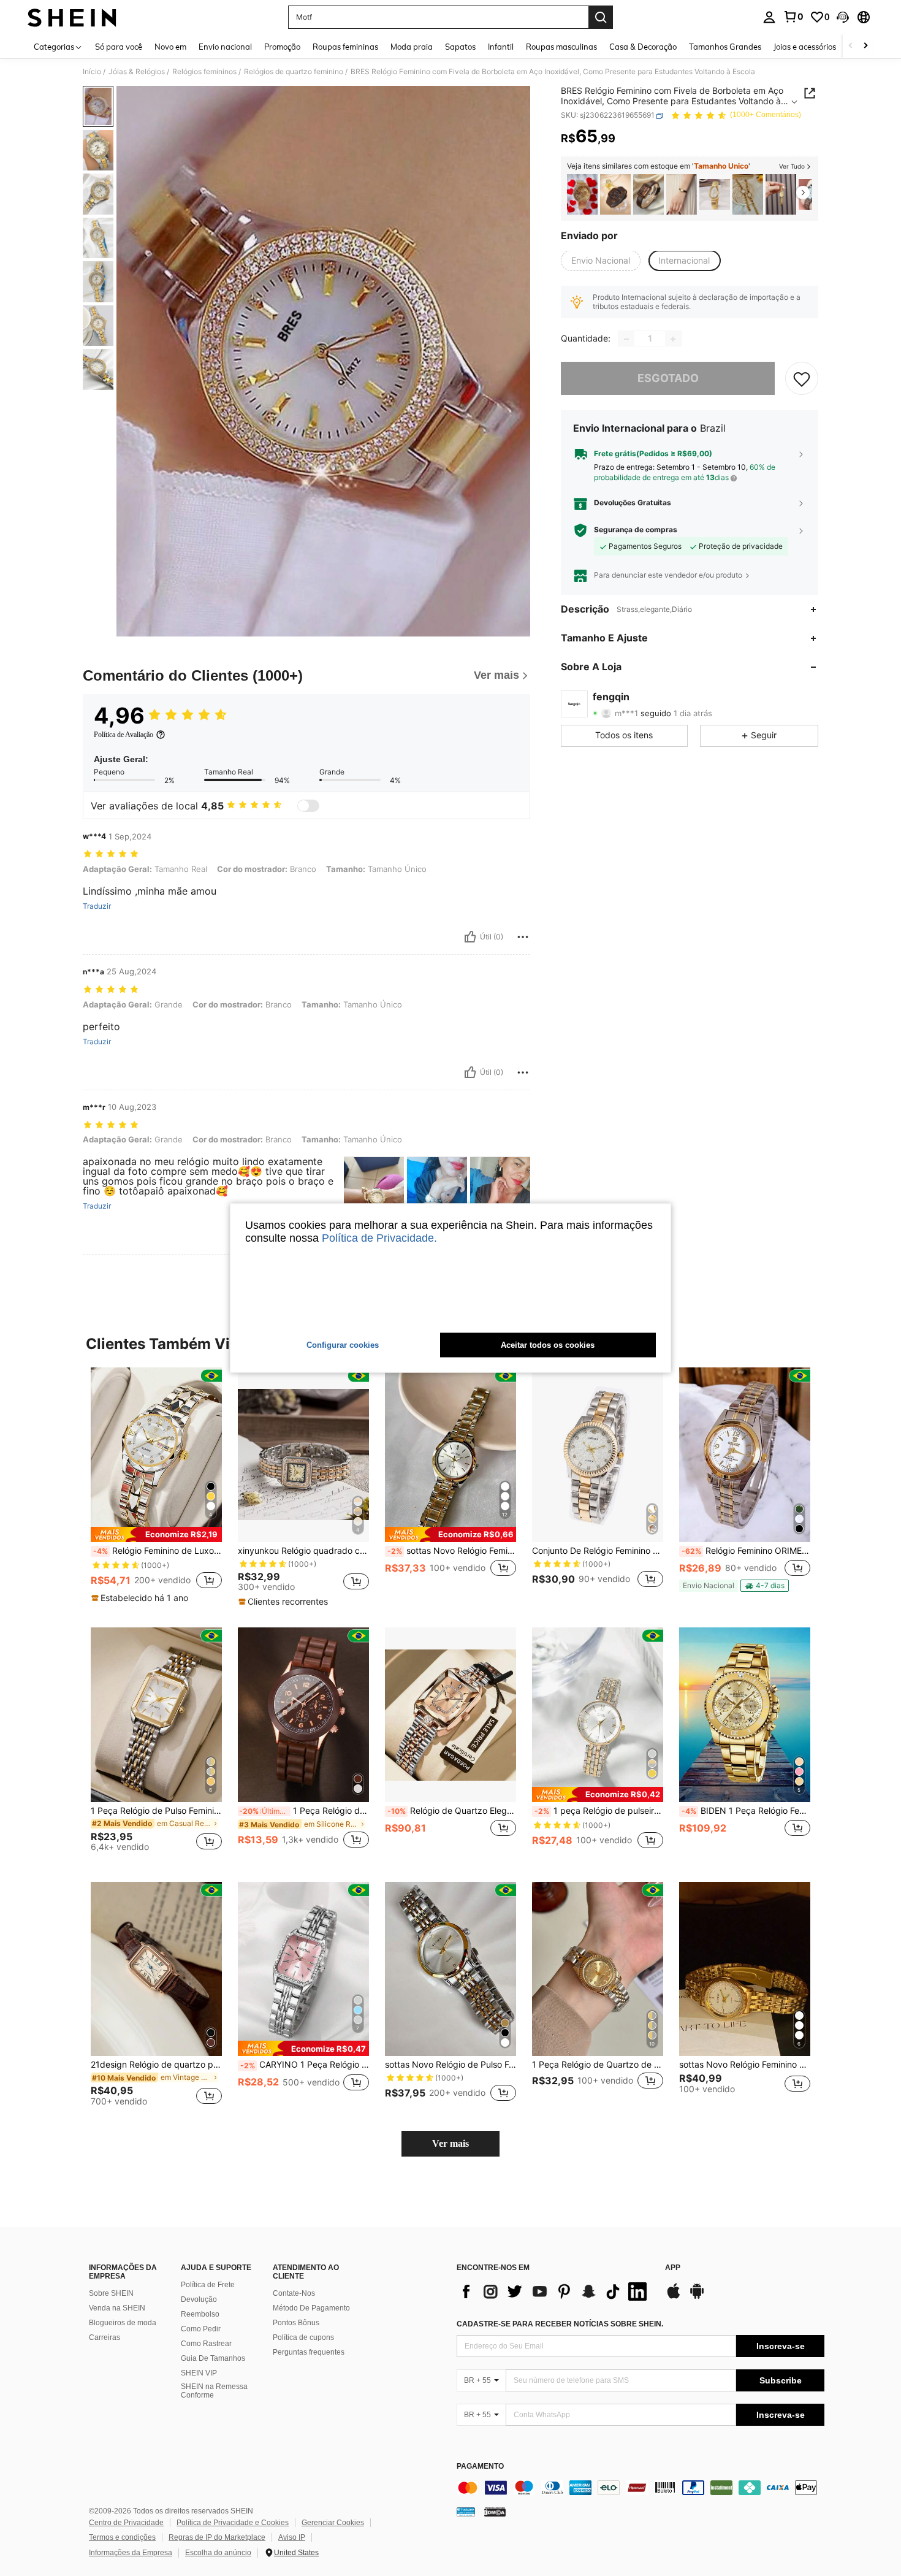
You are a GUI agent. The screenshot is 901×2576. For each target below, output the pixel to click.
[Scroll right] (865, 46)
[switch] (308, 806)
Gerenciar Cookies (333, 2523)
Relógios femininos (204, 72)
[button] (843, 17)
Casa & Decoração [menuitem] (643, 47)
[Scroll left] (851, 46)
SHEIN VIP (199, 2373)
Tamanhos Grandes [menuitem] (725, 47)
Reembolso (200, 2314)
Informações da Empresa (131, 2553)
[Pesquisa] (601, 17)
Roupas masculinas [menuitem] (561, 47)
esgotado (668, 379)
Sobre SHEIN (111, 2293)
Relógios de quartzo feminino (294, 72)
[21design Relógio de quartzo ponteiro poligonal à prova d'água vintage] (156, 1969)
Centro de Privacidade (126, 2523)
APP (673, 2268)
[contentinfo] (641, 2488)
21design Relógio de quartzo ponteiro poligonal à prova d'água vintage (156, 2065)
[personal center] (769, 17)
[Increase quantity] (673, 339)
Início (92, 72)
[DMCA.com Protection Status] (495, 2511)
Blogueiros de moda (123, 2323)
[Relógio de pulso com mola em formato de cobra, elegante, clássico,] (715, 195)
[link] (793, 17)
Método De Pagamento (311, 2308)
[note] (156, 1535)
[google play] (697, 2297)
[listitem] (582, 195)
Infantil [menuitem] (501, 47)
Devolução (199, 2299)
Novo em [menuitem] (170, 47)
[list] (555, 2291)
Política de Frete (208, 2285)
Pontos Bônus (296, 2323)
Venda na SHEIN (117, 2308)
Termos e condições (122, 2537)
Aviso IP (292, 2537)
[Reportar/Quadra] (523, 937)
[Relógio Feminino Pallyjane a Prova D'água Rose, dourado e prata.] (582, 195)
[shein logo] (72, 17)
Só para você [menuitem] (119, 47)
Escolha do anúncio (218, 2553)
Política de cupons (303, 2337)
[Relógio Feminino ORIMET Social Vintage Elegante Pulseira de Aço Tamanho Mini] (745, 1455)
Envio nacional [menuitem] (225, 47)
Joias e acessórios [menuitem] (805, 47)
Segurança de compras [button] (636, 530)
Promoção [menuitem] (282, 47)
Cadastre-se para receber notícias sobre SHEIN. (560, 2324)
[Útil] (470, 937)
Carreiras (105, 2337)
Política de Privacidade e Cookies (233, 2523)
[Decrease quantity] (626, 339)
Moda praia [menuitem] (412, 47)
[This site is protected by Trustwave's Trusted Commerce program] (466, 2511)
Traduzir (97, 906)
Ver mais (450, 2143)
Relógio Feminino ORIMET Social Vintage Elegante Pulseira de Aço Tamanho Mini (746, 1551)
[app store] (674, 2297)
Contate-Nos (294, 2293)
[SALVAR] (802, 379)
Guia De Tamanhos (213, 2358)
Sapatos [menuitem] (460, 47)
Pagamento (480, 2467)
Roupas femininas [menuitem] (345, 47)
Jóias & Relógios (137, 72)
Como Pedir (201, 2329)
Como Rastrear (206, 2344)
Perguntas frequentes (309, 2352)
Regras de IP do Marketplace (217, 2537)
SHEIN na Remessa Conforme (214, 2391)
